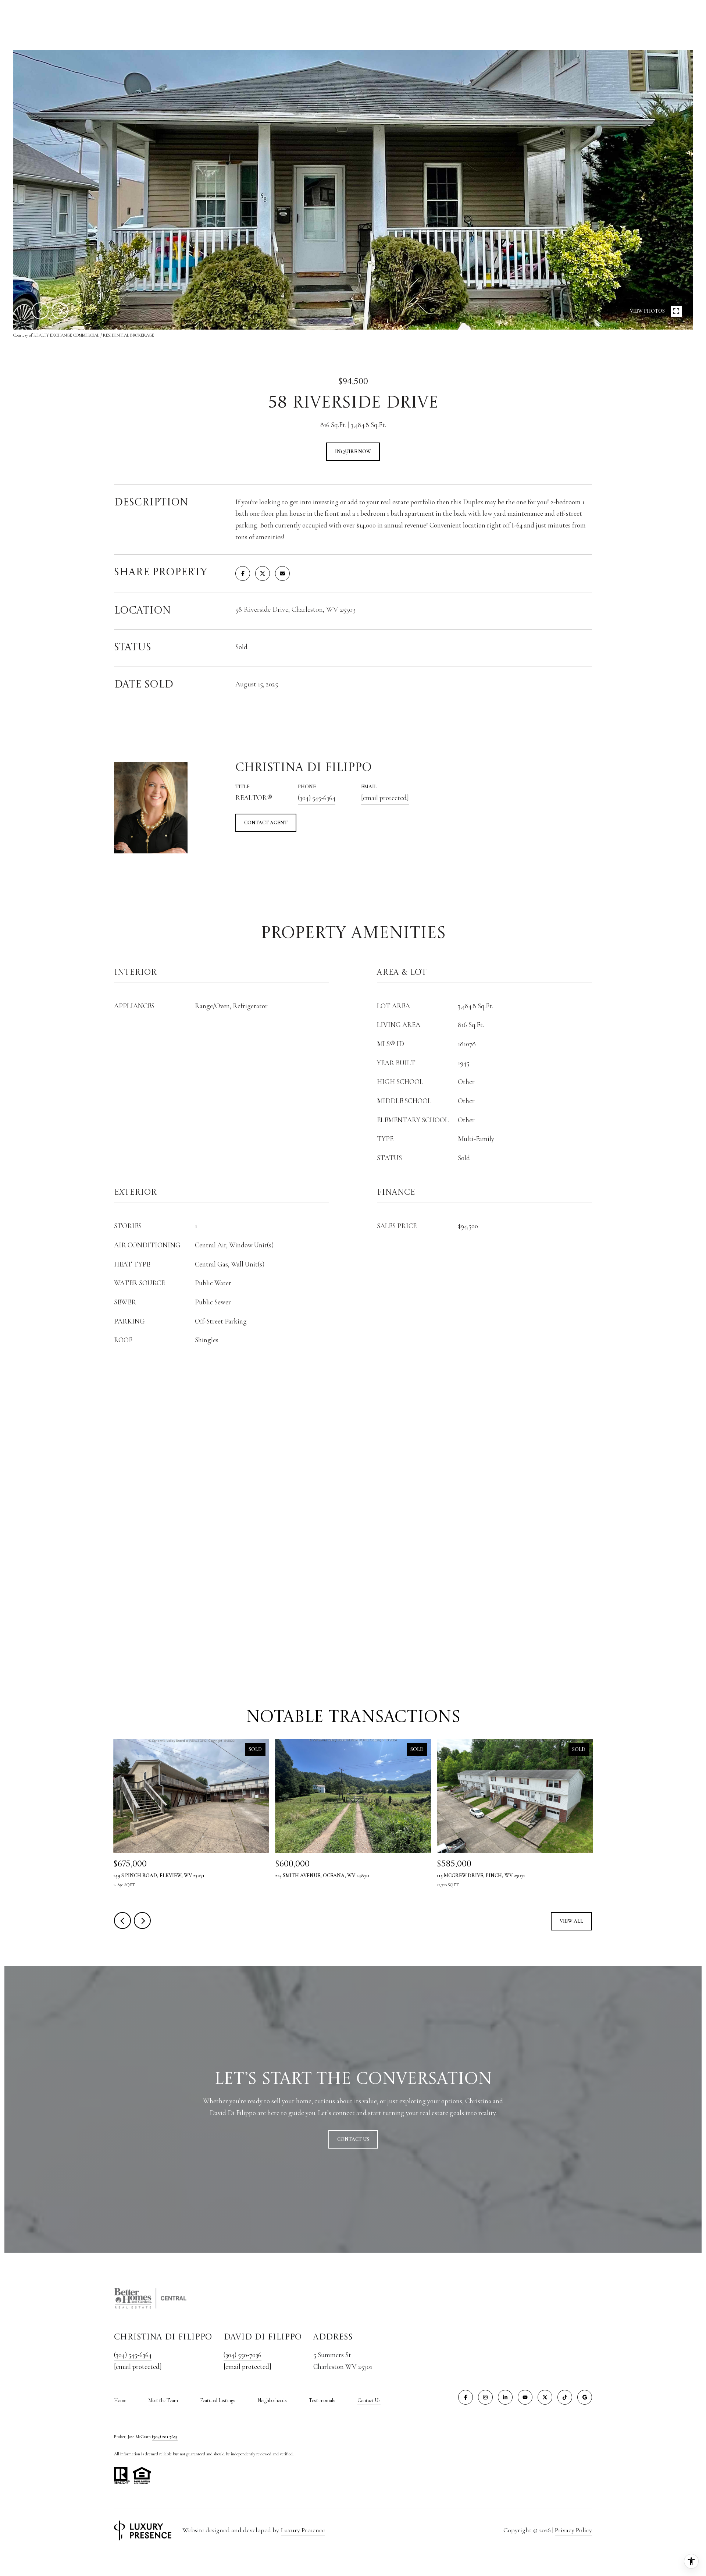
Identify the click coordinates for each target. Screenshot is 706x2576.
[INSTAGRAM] (485, 2397)
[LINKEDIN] (505, 2397)
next (60, 311)
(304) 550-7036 (243, 2355)
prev (40, 311)
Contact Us (369, 2401)
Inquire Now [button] (353, 452)
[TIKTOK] (565, 2397)
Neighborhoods (272, 2400)
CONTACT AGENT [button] (266, 823)
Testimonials (322, 2400)
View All (571, 1921)
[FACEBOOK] (466, 2397)
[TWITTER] (545, 2397)
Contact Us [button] (353, 2139)
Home (120, 2400)
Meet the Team (163, 2400)
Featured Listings (218, 2400)
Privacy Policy (573, 2530)
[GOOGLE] (585, 2397)
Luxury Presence (303, 2530)
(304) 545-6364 (317, 798)
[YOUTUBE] (525, 2397)
